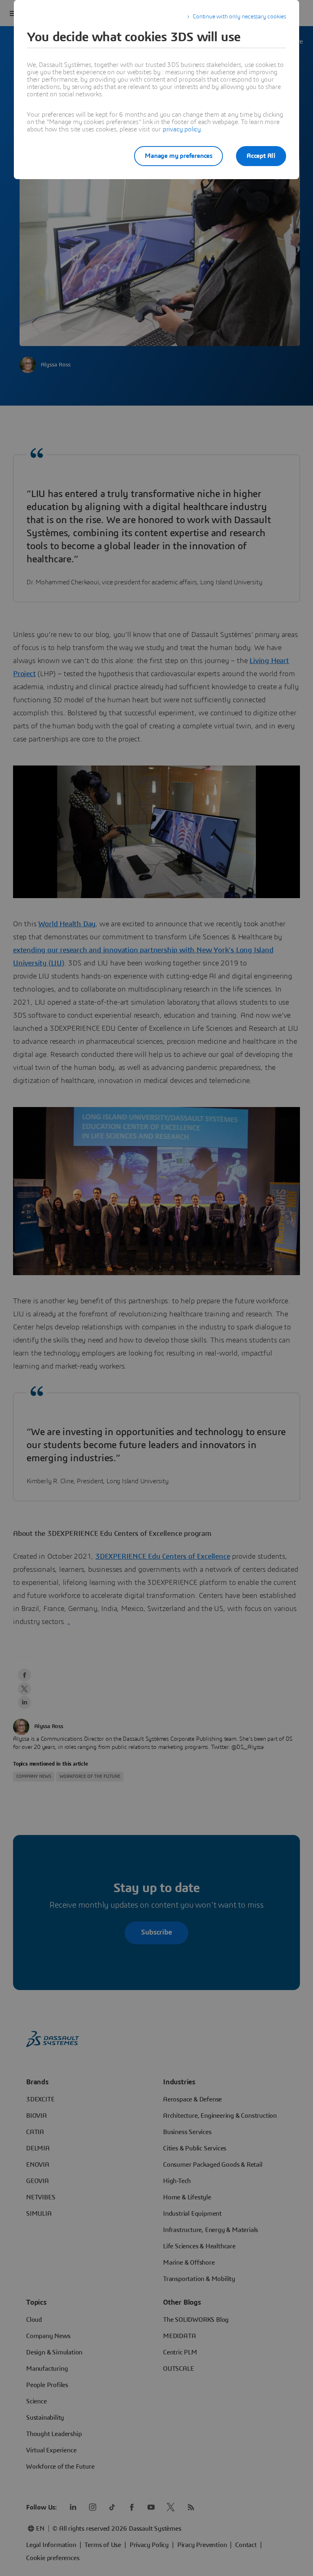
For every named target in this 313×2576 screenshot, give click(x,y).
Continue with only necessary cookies (239, 17)
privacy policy (182, 129)
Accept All (261, 156)
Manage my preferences (179, 156)
